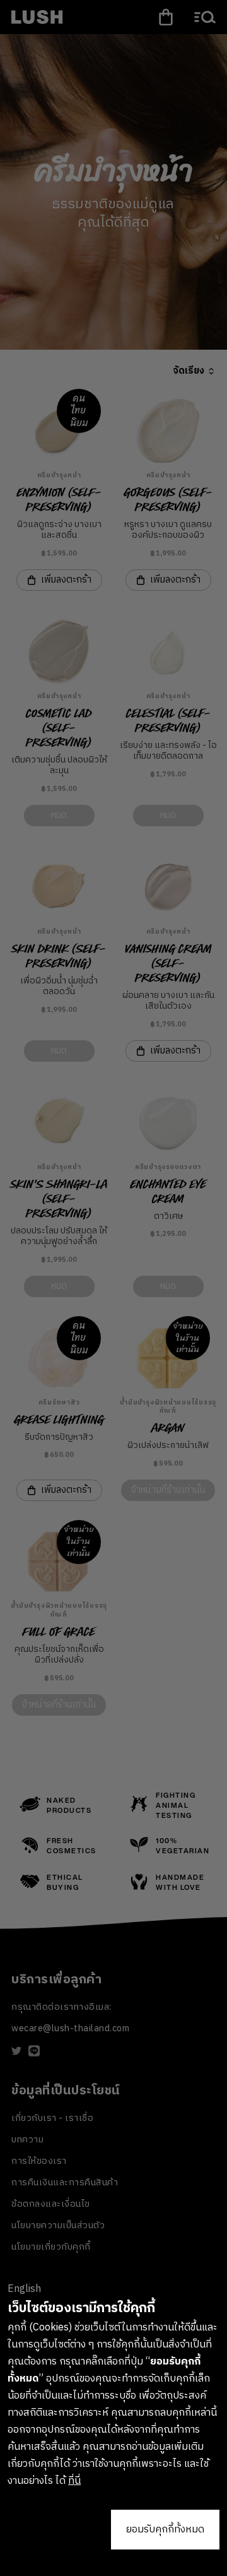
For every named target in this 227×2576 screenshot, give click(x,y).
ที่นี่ (74, 2481)
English (24, 2289)
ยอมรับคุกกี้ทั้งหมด (165, 2530)
